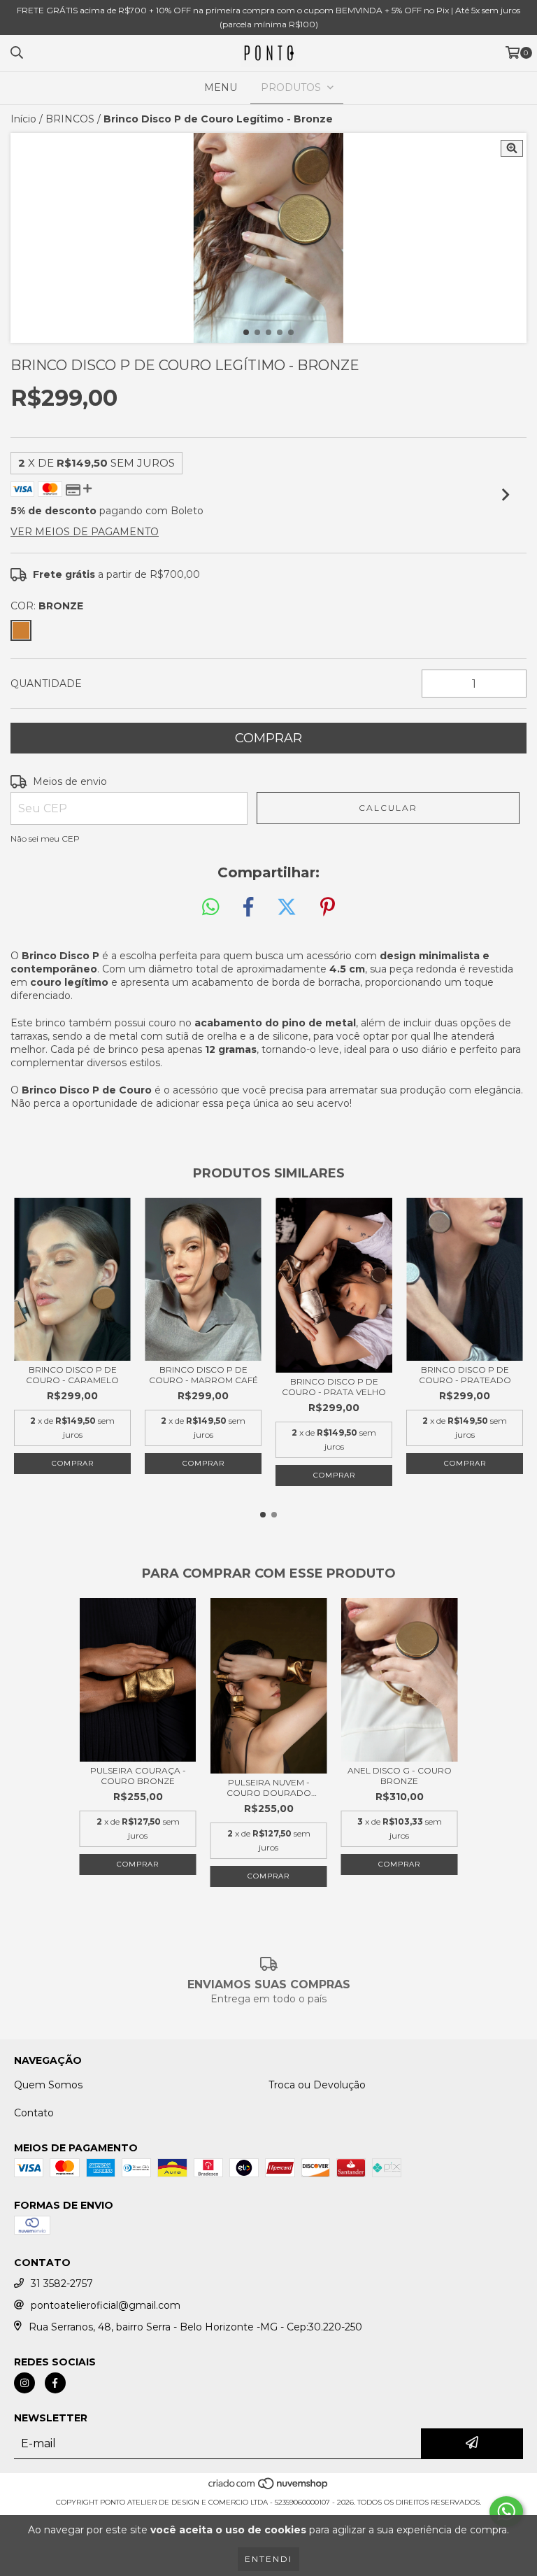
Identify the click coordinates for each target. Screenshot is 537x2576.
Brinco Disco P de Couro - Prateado (465, 1375)
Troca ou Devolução (317, 2085)
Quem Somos (48, 2085)
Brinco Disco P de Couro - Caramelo (72, 1375)
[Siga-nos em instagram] (24, 2383)
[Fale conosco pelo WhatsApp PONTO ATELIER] (506, 2512)
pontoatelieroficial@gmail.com (106, 2305)
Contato (34, 2113)
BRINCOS (70, 119)
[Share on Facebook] (248, 907)
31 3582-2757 (62, 2284)
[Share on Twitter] (287, 907)
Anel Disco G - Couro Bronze (400, 1776)
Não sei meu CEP (45, 838)
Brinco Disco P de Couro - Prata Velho (334, 1387)
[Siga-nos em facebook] (55, 2383)
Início (23, 119)
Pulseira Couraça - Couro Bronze (138, 1776)
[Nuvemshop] (269, 2488)
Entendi (268, 2559)
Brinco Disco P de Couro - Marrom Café (203, 1375)
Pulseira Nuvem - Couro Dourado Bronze (269, 1788)
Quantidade (46, 684)
